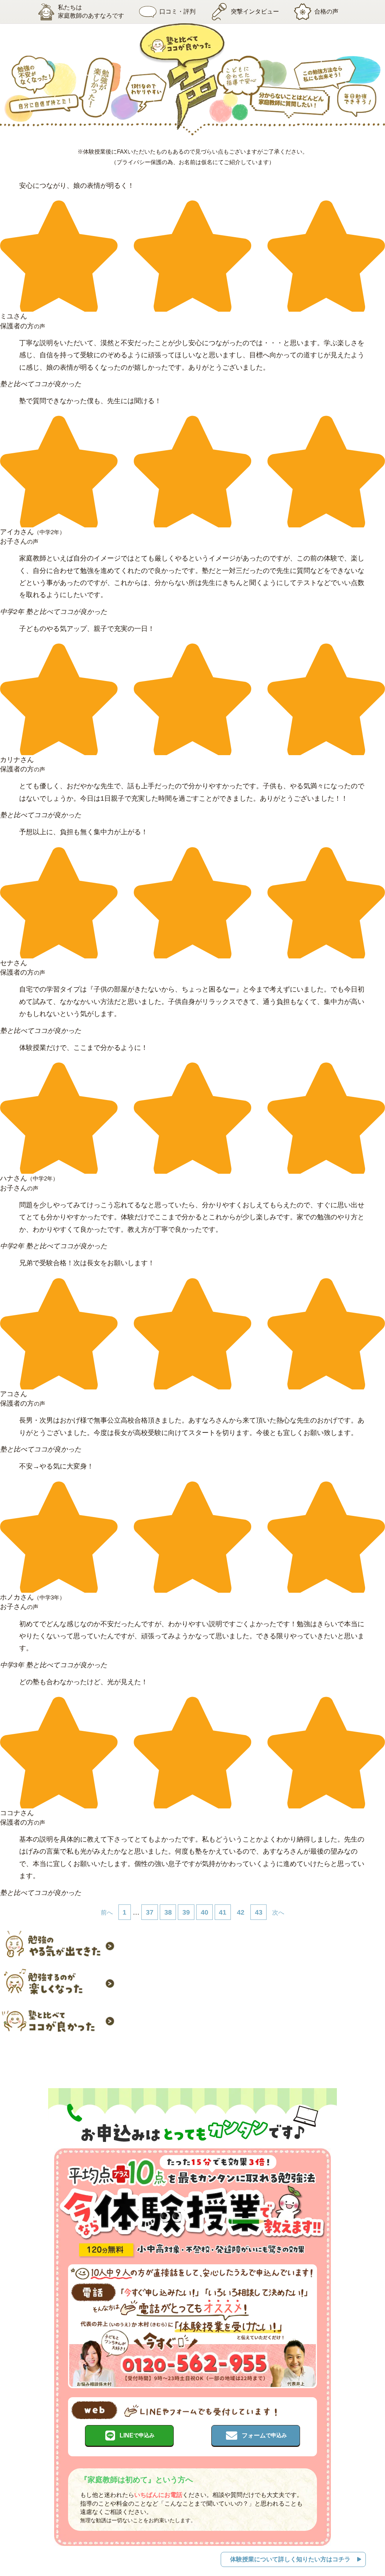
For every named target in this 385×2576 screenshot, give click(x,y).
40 (205, 1912)
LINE (137, 2435)
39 (186, 1912)
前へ (107, 1912)
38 (168, 1912)
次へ (278, 1912)
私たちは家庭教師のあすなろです (91, 11)
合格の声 (326, 11)
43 (259, 1912)
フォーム (264, 2435)
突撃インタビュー (255, 11)
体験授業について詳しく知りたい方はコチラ (290, 2559)
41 (223, 1912)
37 (150, 1912)
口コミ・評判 (177, 11)
